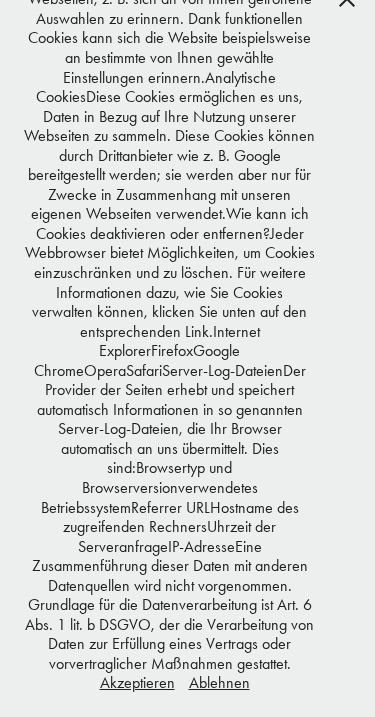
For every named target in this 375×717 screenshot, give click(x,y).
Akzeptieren (137, 682)
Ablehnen (219, 682)
